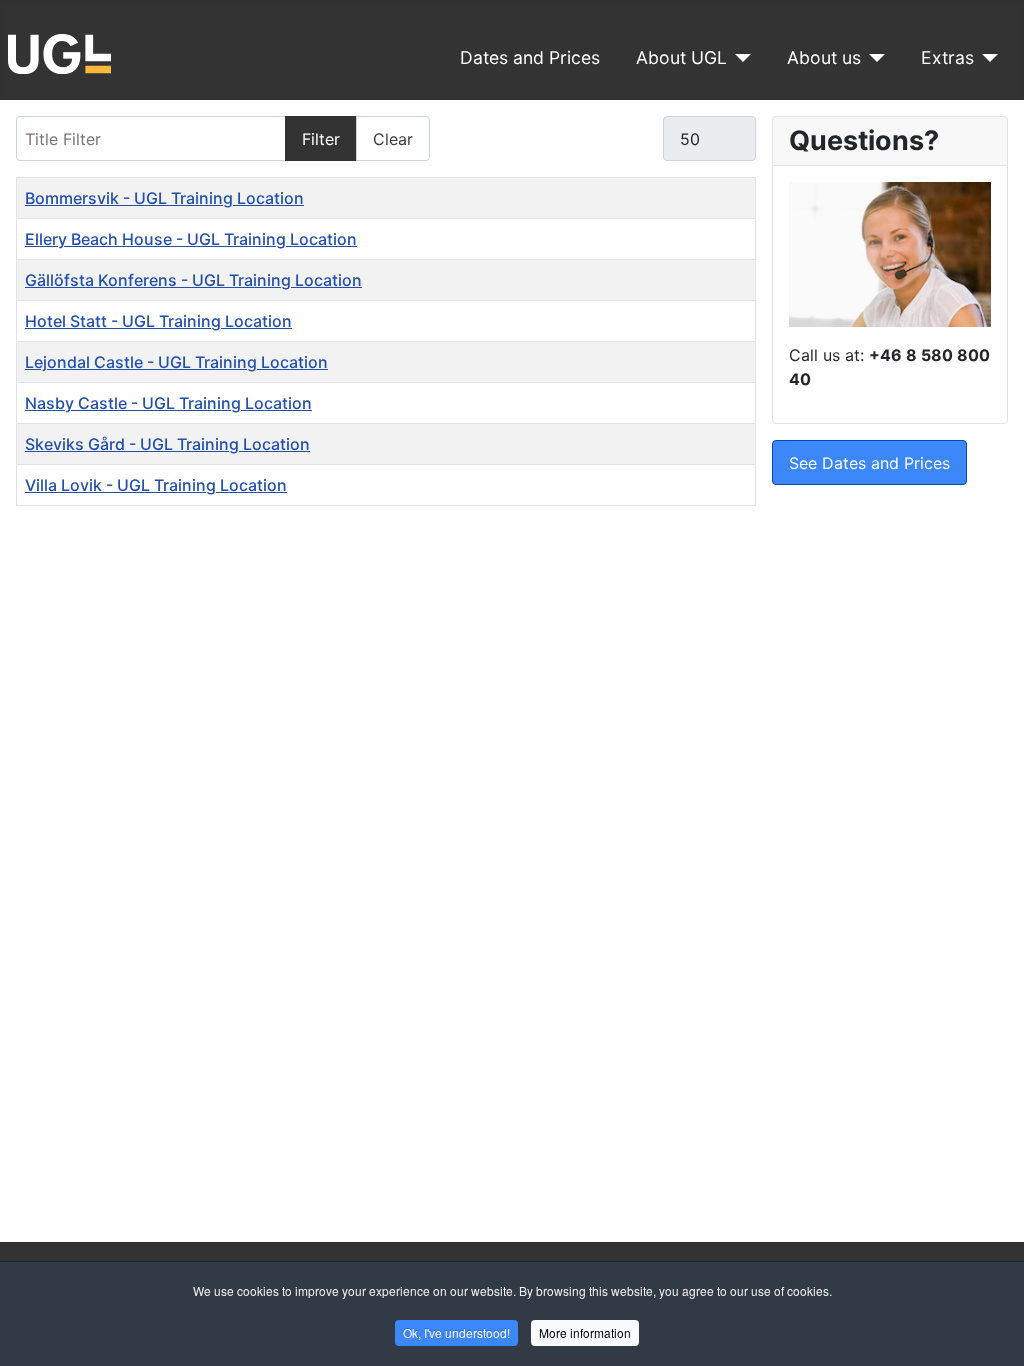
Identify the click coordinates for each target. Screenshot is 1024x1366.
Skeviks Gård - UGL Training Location (167, 444)
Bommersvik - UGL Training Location (164, 198)
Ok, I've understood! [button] (456, 1332)
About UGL (681, 57)
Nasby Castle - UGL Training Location (168, 403)
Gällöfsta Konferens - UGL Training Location (193, 280)
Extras (947, 57)
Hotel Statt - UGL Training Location (158, 321)
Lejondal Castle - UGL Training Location (176, 362)
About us (824, 57)
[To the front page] (59, 52)
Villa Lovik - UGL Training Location (156, 485)
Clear (393, 139)
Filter (321, 139)
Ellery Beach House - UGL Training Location (191, 239)
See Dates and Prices (869, 463)
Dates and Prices (530, 57)
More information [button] (585, 1332)
